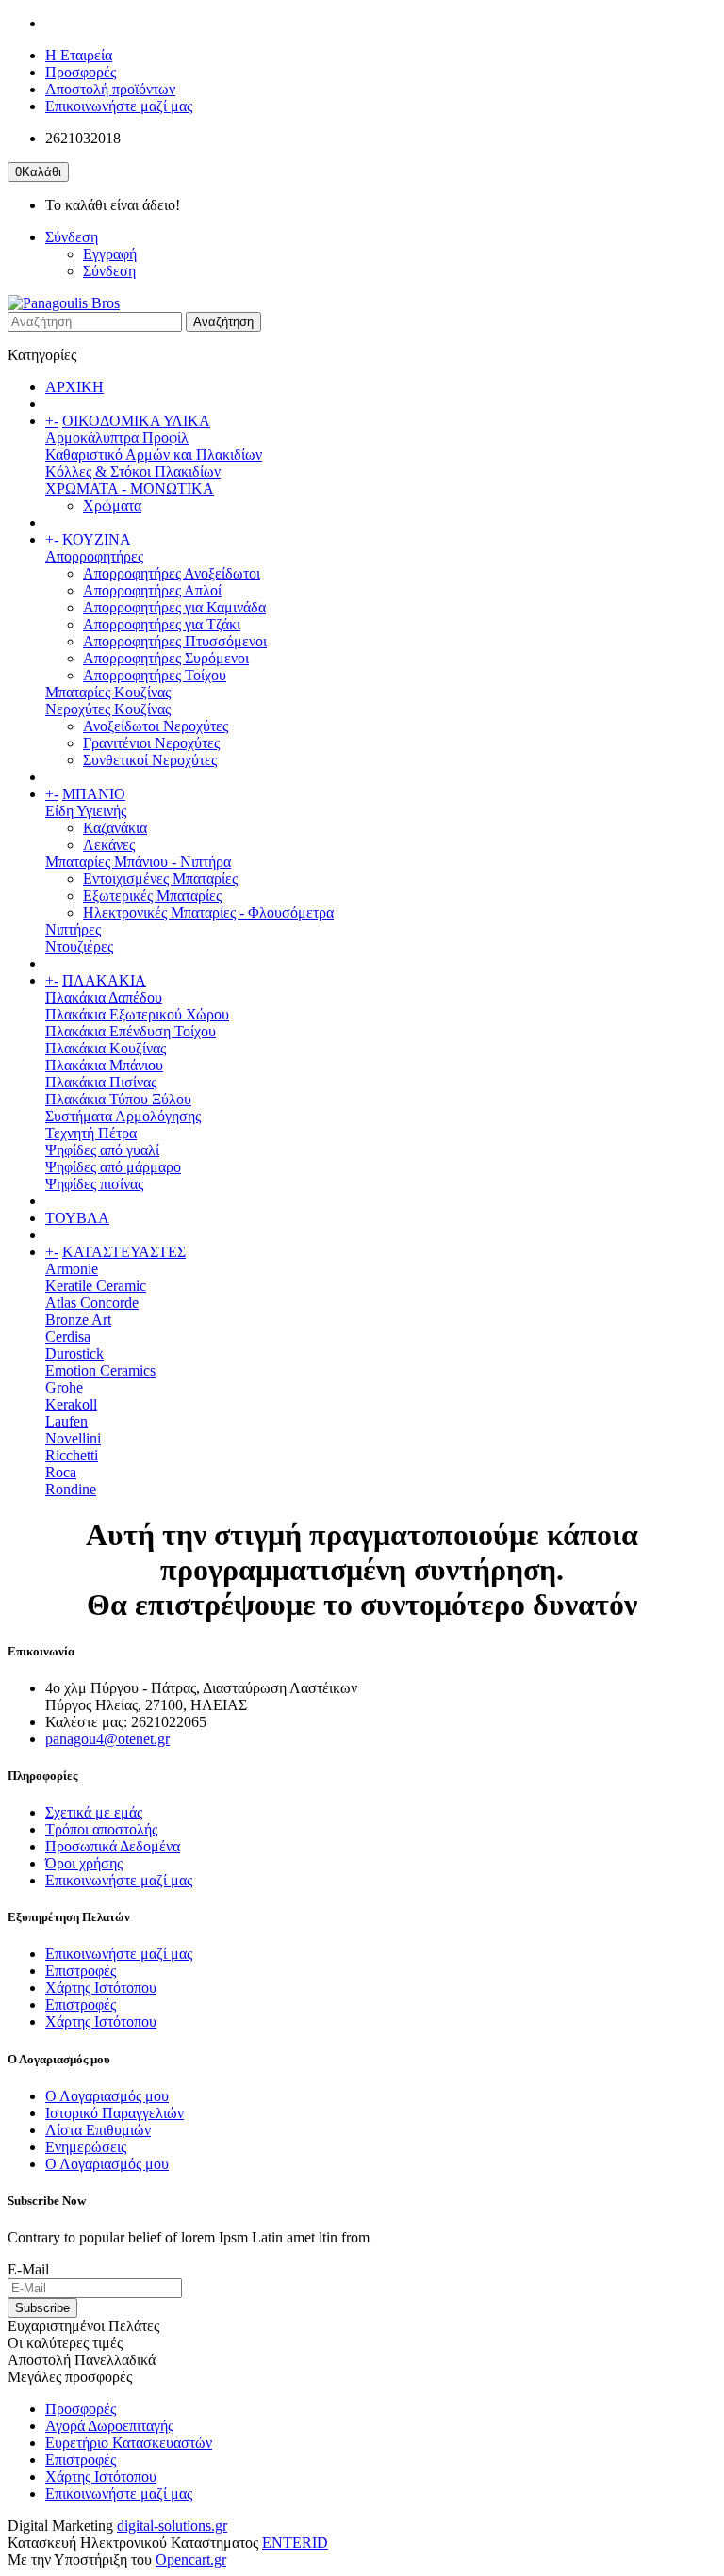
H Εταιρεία (79, 55)
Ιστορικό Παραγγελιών (115, 2113)
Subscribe (42, 2308)
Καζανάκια (115, 828)
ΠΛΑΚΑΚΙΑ (104, 980)
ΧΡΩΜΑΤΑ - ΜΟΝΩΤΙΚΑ (130, 489)
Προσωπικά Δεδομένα (113, 1846)
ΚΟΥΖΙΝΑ (97, 539)
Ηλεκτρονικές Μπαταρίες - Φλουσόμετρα (208, 913)
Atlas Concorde (92, 1303)
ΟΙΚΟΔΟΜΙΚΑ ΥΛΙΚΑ (136, 421)
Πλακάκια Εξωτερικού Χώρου (137, 1014)
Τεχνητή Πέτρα (91, 1133)
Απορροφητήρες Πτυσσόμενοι (175, 641)
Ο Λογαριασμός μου (107, 2096)
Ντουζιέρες (79, 946)
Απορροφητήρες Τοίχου (155, 675)
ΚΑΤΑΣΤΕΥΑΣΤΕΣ (124, 1252)
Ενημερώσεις (86, 2147)
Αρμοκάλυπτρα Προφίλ (117, 438)
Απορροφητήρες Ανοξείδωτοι (172, 573)
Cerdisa (68, 1337)
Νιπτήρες (73, 929)
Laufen (66, 1421)
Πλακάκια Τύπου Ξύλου (118, 1099)
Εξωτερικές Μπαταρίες (152, 896)
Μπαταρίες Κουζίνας (108, 692)
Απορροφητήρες (94, 556)
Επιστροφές (81, 1971)
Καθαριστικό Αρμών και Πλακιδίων (154, 455)
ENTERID (295, 2543)
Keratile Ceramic (96, 1286)
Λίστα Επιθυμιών (98, 2130)
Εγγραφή (110, 254)
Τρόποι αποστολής (101, 1829)
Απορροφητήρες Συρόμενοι (166, 658)
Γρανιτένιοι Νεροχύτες (151, 743)
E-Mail (28, 2269)
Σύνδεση (109, 271)
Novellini (73, 1438)
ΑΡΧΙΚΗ (74, 387)
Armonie (72, 1269)
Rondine (71, 1489)
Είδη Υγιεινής (86, 811)
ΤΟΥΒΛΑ (77, 1218)
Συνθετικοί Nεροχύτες (150, 760)
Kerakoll (71, 1404)
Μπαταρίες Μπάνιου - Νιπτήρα (138, 862)
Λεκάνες (109, 845)
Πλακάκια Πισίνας (101, 1082)
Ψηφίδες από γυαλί (102, 1150)
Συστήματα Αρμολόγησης (123, 1116)
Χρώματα (112, 505)
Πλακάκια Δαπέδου (104, 997)
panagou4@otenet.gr (107, 1739)
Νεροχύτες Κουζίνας (108, 709)
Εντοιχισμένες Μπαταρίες (160, 879)
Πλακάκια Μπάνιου (104, 1065)
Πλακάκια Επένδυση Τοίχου (131, 1031)
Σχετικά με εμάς (94, 1812)
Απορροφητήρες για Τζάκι (162, 624)
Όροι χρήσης (84, 1863)
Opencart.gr (191, 2560)
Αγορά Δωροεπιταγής (109, 2426)
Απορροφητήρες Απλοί (152, 590)
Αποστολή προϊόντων (110, 89)
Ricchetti (72, 1455)
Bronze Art (78, 1320)
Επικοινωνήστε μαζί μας (119, 106)
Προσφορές (81, 72)
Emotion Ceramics (100, 1370)
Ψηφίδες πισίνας (94, 1184)
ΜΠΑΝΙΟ (94, 794)
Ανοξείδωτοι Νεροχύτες (156, 726)
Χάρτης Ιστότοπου (101, 1988)
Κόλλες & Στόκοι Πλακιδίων (133, 472)
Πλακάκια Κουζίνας (106, 1048)
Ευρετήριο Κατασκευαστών (129, 2443)
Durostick (74, 1353)
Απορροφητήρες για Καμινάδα (174, 607)
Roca (61, 1472)
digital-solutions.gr (172, 2526)
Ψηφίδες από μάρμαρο (113, 1167)
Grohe (64, 1387)
